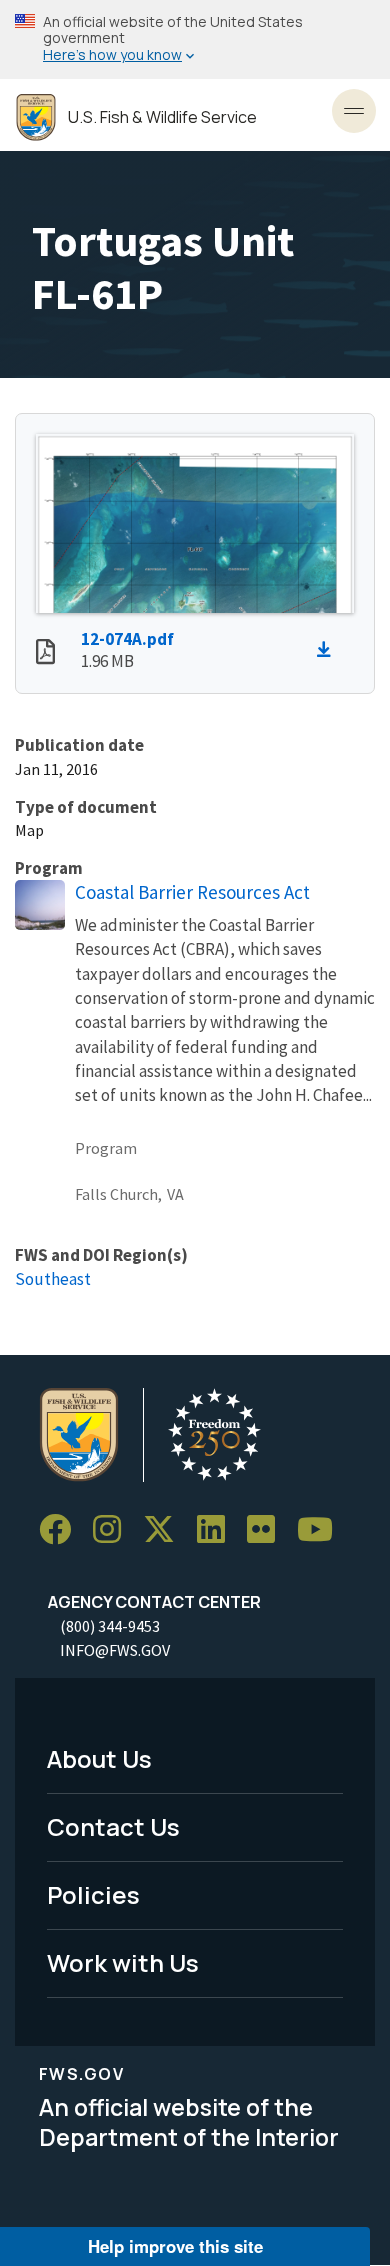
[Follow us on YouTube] (322, 1529)
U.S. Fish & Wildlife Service (162, 117)
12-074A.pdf (127, 639)
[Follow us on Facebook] (62, 1529)
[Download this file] (329, 650)
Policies (93, 1894)
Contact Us (113, 1826)
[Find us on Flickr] (268, 1529)
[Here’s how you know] (195, 39)
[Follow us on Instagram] (114, 1529)
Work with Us (123, 1962)
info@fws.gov (115, 1650)
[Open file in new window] (45, 654)
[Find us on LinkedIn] (218, 1529)
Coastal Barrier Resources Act (192, 892)
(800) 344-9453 (110, 1626)
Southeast (53, 1279)
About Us (99, 1758)
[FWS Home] (36, 117)
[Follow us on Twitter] (166, 1529)
